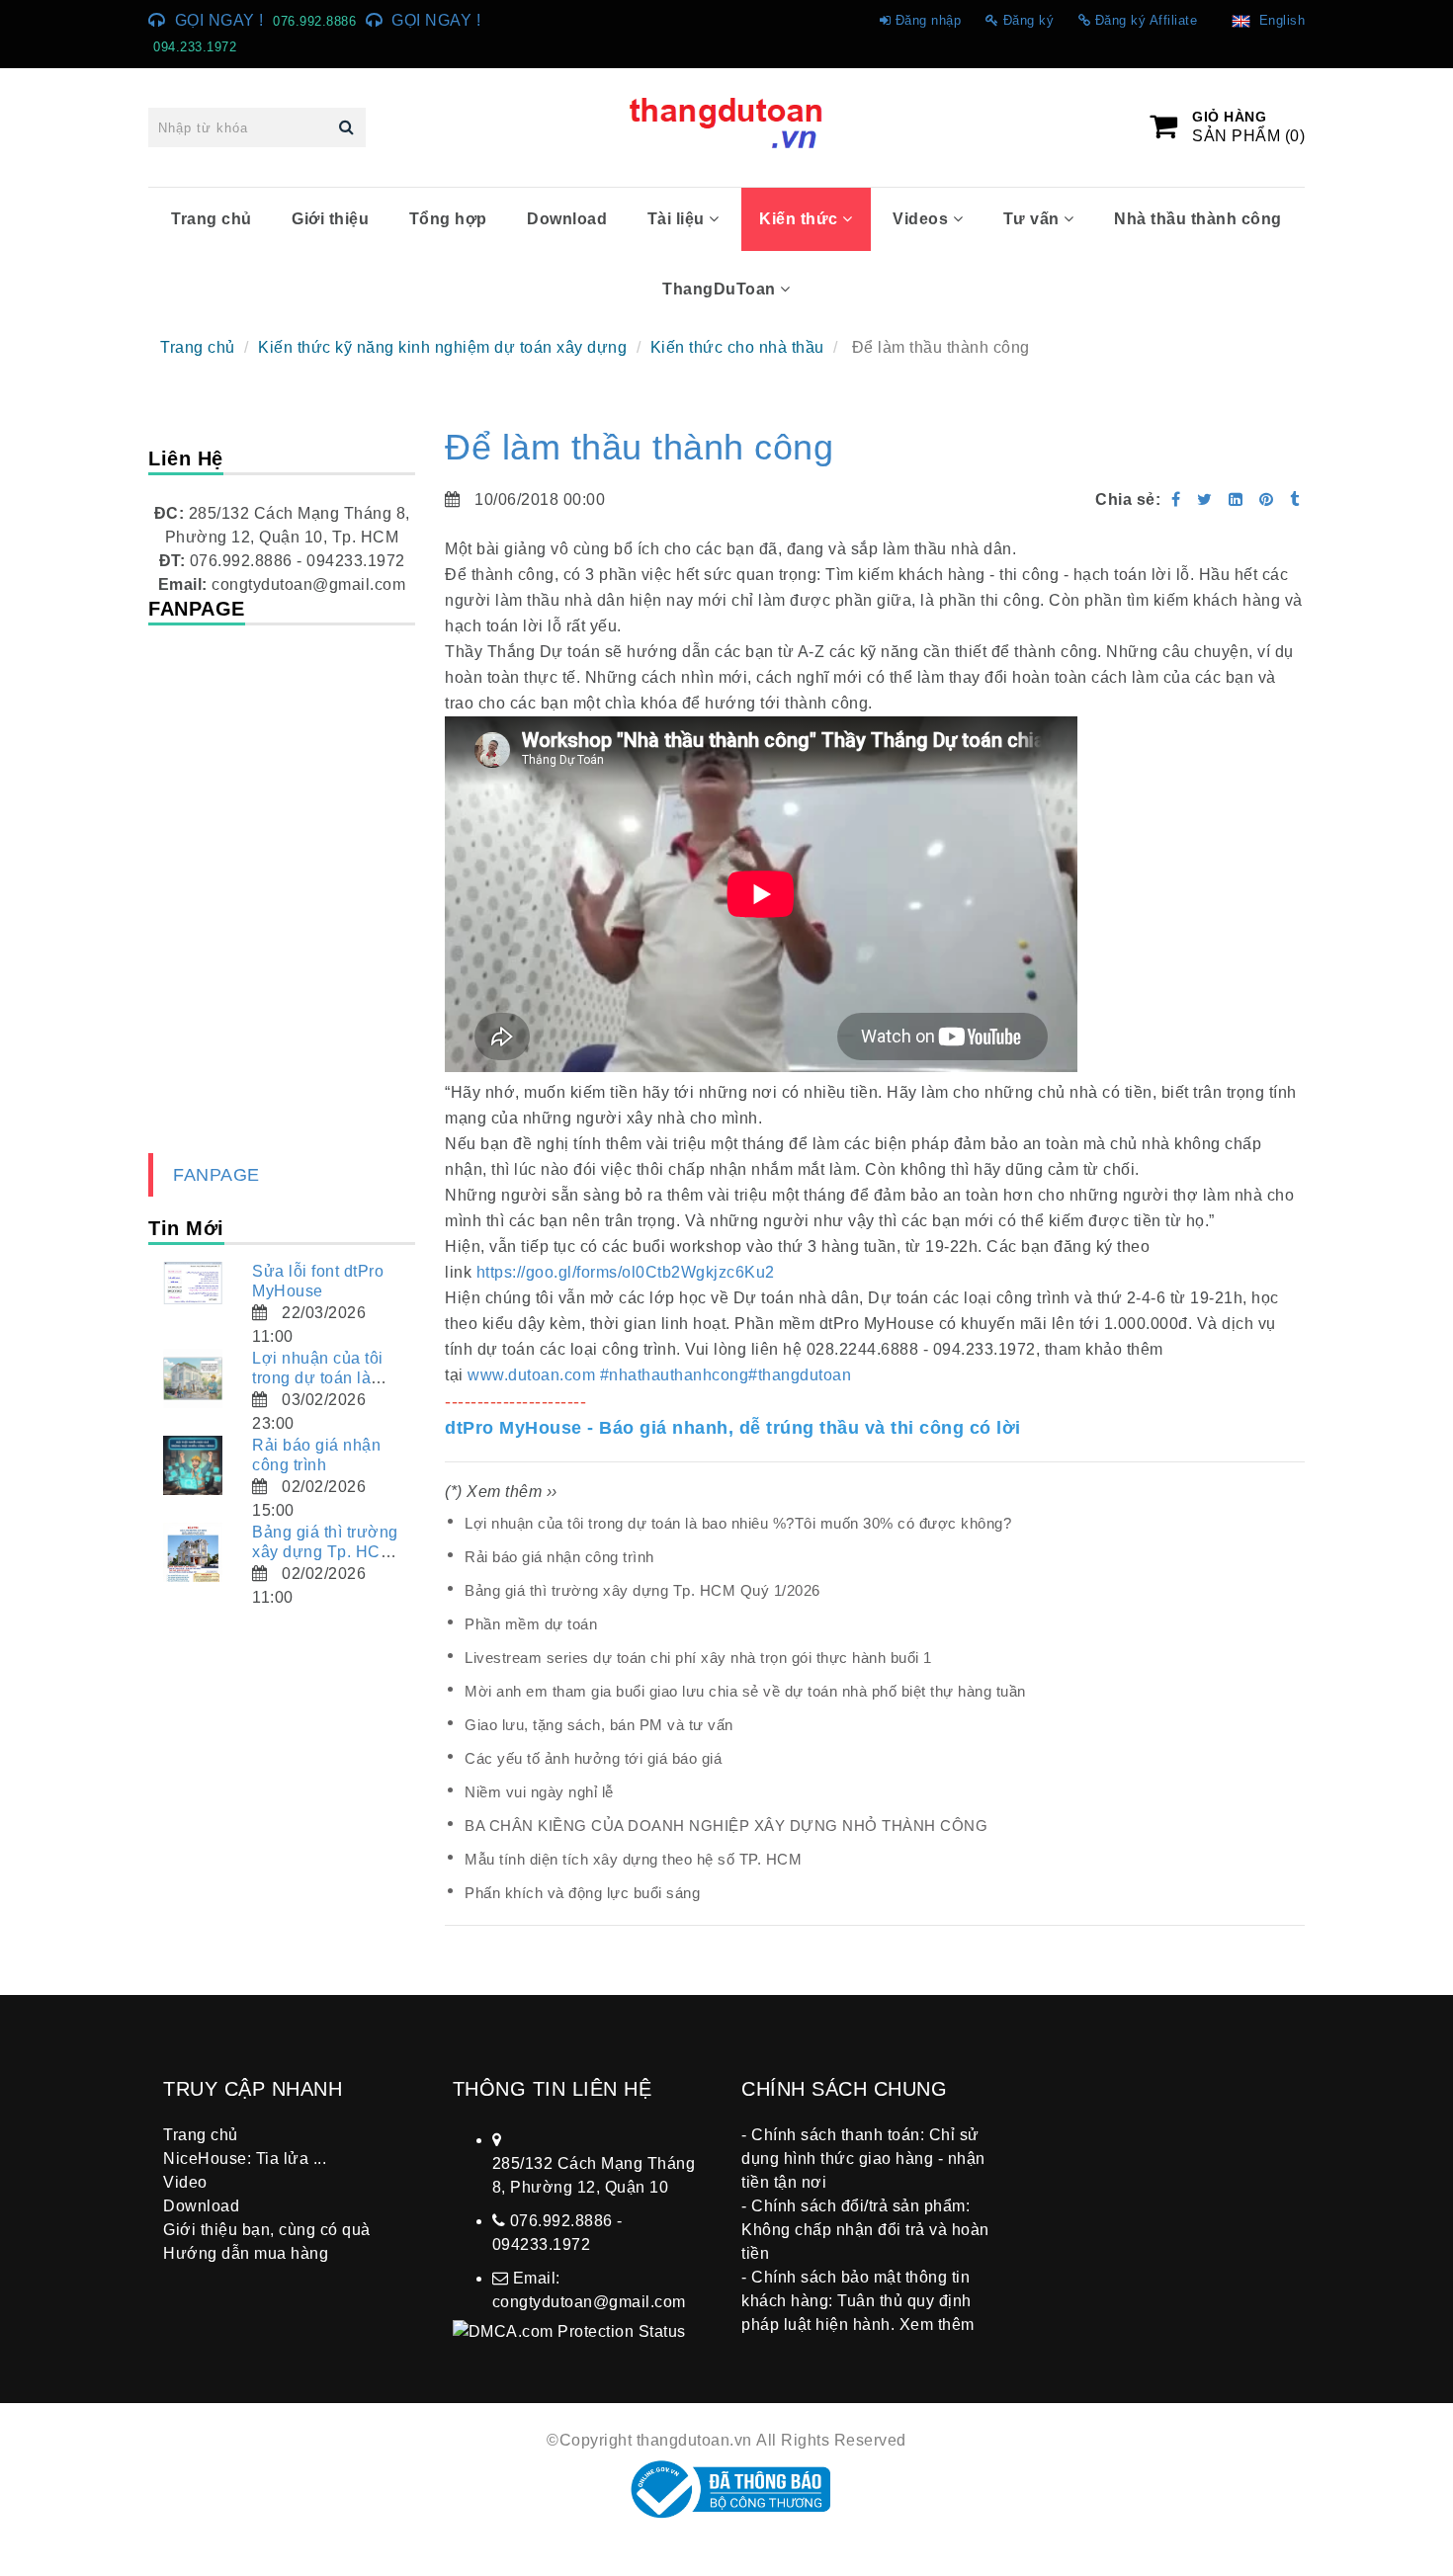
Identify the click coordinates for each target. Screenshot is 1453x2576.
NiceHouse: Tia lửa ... (245, 2159)
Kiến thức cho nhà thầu (737, 347)
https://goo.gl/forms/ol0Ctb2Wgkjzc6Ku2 (626, 1272)
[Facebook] (1176, 499)
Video (185, 2182)
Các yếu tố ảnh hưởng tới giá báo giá (593, 1758)
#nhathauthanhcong (675, 1375)
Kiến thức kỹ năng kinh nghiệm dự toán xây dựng (442, 347)
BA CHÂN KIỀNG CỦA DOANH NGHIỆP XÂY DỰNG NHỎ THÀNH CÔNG (726, 1826)
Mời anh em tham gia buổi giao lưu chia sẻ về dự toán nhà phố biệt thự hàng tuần (745, 1691)
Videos (923, 219)
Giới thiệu (330, 219)
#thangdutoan (800, 1375)
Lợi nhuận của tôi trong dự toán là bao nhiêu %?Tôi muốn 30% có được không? (738, 1523)
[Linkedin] (1236, 499)
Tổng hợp (448, 219)
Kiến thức (801, 219)
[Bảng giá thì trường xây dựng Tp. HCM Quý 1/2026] (193, 1552)
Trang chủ (212, 219)
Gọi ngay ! (219, 20)
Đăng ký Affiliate (1147, 20)
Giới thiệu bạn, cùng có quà (267, 2230)
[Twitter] (1205, 499)
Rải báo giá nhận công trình (559, 1557)
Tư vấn (1034, 219)
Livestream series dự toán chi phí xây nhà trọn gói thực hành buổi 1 (698, 1658)
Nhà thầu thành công (1198, 219)
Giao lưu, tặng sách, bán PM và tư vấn (599, 1725)
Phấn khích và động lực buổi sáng (582, 1893)
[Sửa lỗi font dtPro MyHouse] (193, 1283)
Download (567, 219)
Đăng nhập (929, 20)
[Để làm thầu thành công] (1269, 499)
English (1278, 20)
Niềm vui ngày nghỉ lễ (539, 1792)
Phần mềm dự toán (531, 1624)
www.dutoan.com (531, 1375)
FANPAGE (216, 1175)
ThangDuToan (721, 289)
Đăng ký (1029, 20)
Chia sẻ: (1128, 499)
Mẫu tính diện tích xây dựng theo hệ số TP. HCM (633, 1859)
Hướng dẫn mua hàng (246, 2253)
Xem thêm (937, 2325)
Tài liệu (679, 219)
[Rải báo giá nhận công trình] (193, 1465)
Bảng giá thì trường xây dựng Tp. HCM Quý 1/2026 (642, 1590)
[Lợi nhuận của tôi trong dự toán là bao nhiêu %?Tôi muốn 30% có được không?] (193, 1378)
